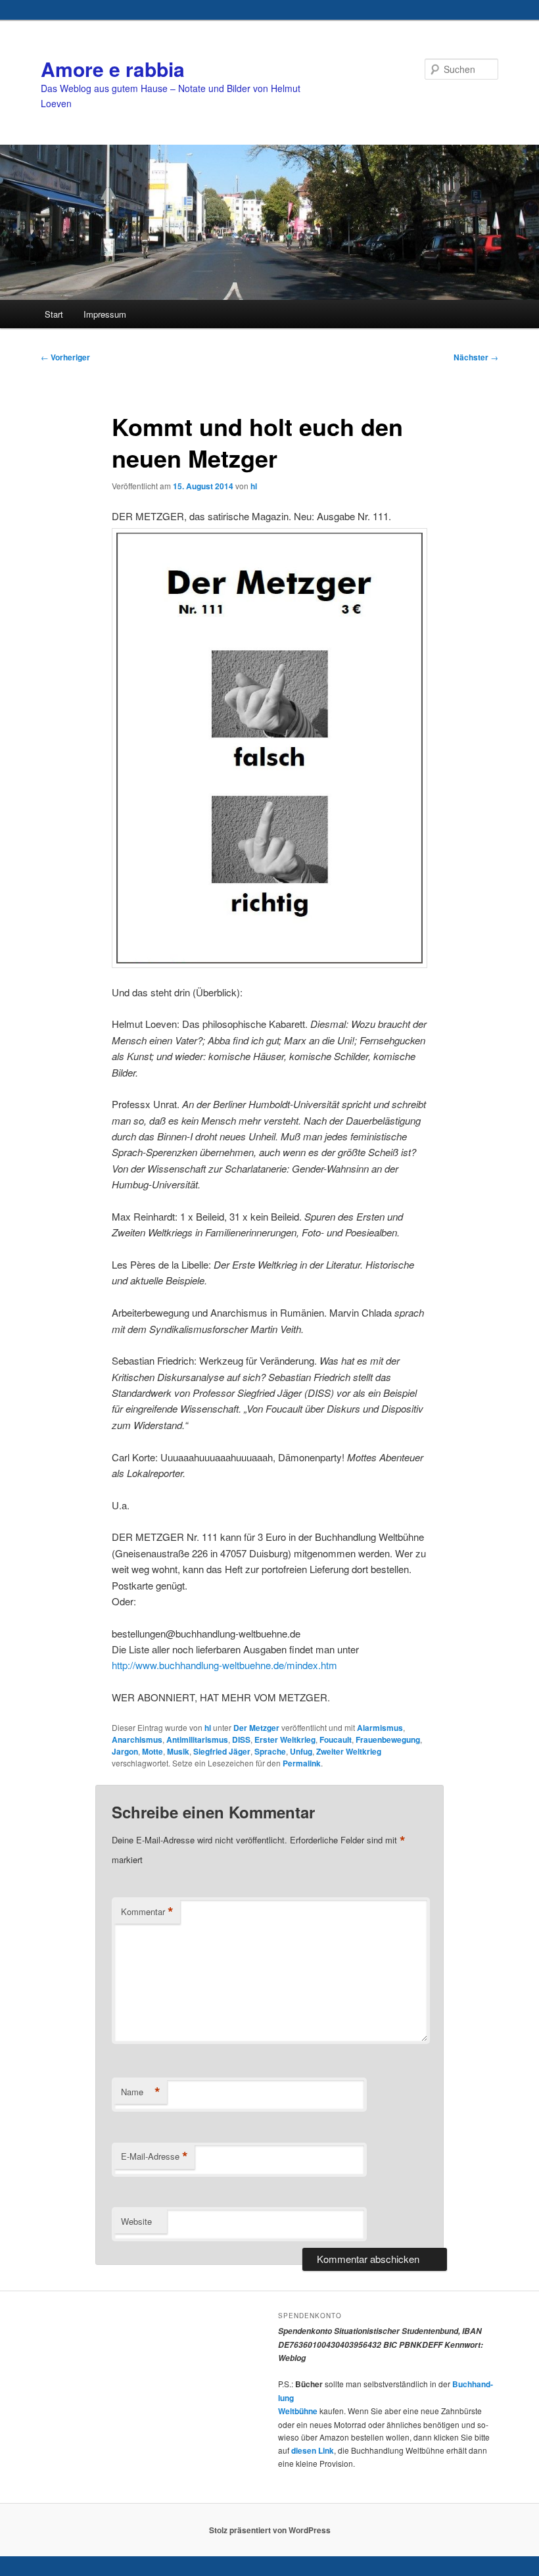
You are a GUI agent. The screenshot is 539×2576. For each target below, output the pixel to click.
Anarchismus (137, 1739)
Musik (178, 1751)
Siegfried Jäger (222, 1751)
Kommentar (147, 1912)
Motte (152, 1751)
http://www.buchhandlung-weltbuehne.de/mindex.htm (224, 1665)
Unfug (301, 1751)
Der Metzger (256, 1728)
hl (254, 486)
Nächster (476, 357)
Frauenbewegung (388, 1739)
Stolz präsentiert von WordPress (270, 2530)
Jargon (125, 1751)
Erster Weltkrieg (285, 1739)
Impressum (105, 314)
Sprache (270, 1751)
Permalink (302, 1763)
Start (54, 314)
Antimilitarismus (197, 1739)
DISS (241, 1739)
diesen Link (313, 2450)
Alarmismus (380, 1728)
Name (141, 2092)
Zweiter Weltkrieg (349, 1751)
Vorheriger (65, 357)
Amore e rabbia (113, 69)
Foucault (336, 1739)
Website (136, 2221)
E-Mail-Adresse (154, 2156)
